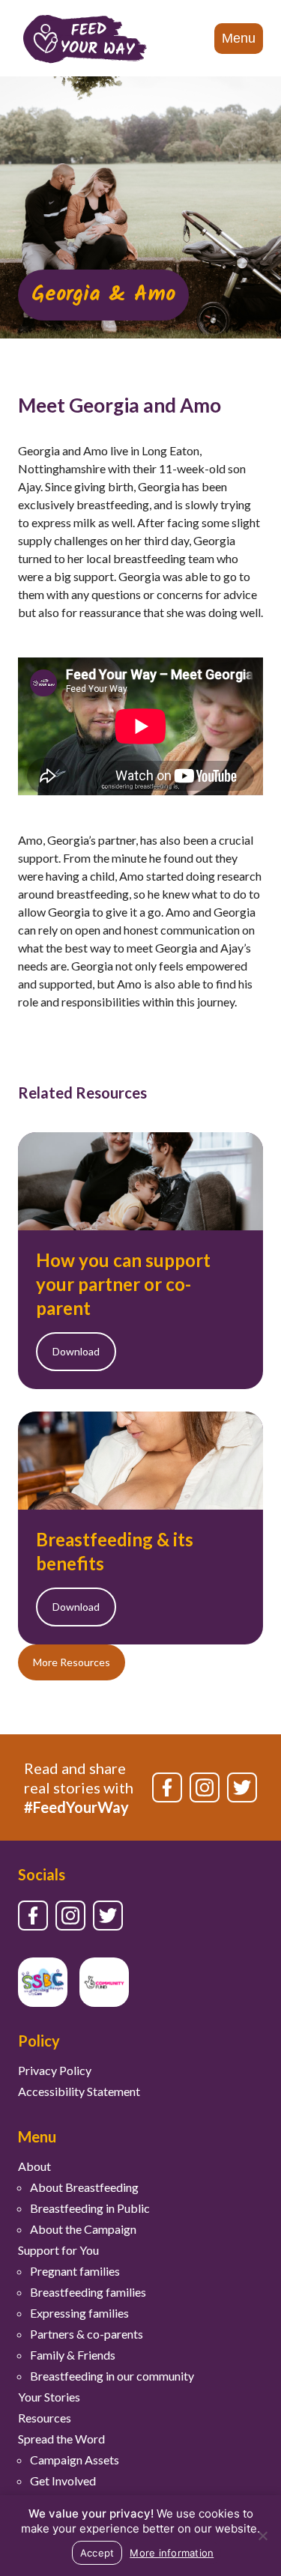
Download (76, 1351)
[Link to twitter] (242, 1787)
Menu (239, 38)
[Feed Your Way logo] (85, 38)
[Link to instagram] (205, 1787)
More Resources (72, 1662)
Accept (97, 2553)
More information (172, 2553)
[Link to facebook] (167, 1787)
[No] (262, 2536)
